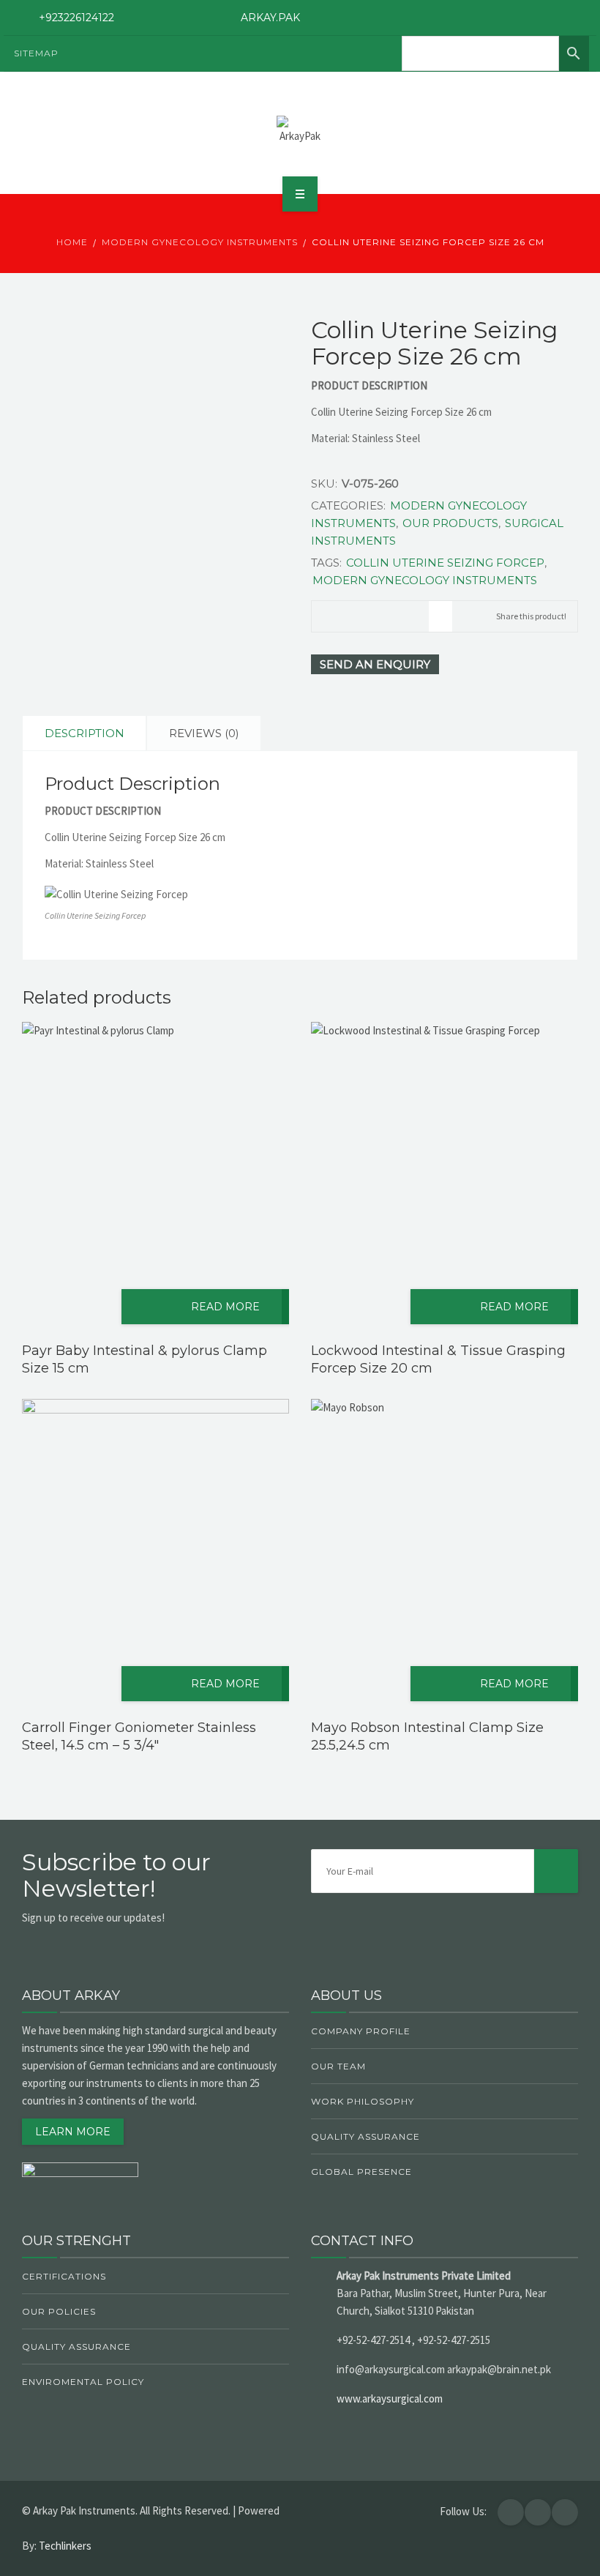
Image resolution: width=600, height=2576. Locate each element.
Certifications (64, 2276)
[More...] (440, 616)
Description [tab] (85, 733)
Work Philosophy (363, 2101)
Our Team (338, 2066)
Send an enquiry (375, 664)
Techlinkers (65, 2546)
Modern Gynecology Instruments (200, 242)
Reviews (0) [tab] (204, 733)
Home (72, 242)
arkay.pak (270, 18)
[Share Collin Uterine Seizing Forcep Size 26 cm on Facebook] (323, 612)
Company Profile (361, 2031)
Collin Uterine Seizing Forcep (445, 563)
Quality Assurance (365, 2136)
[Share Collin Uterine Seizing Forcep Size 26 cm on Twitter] (347, 612)
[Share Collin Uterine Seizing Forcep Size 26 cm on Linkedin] (394, 612)
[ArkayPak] (300, 130)
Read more (225, 1307)
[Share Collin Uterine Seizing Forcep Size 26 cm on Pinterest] (417, 612)
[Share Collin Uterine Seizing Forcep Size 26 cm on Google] (370, 612)
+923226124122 (76, 18)
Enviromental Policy (83, 2382)
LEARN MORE (73, 2132)
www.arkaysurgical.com (390, 2398)
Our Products (450, 523)
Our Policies (59, 2311)
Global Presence (361, 2172)
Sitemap (36, 53)
